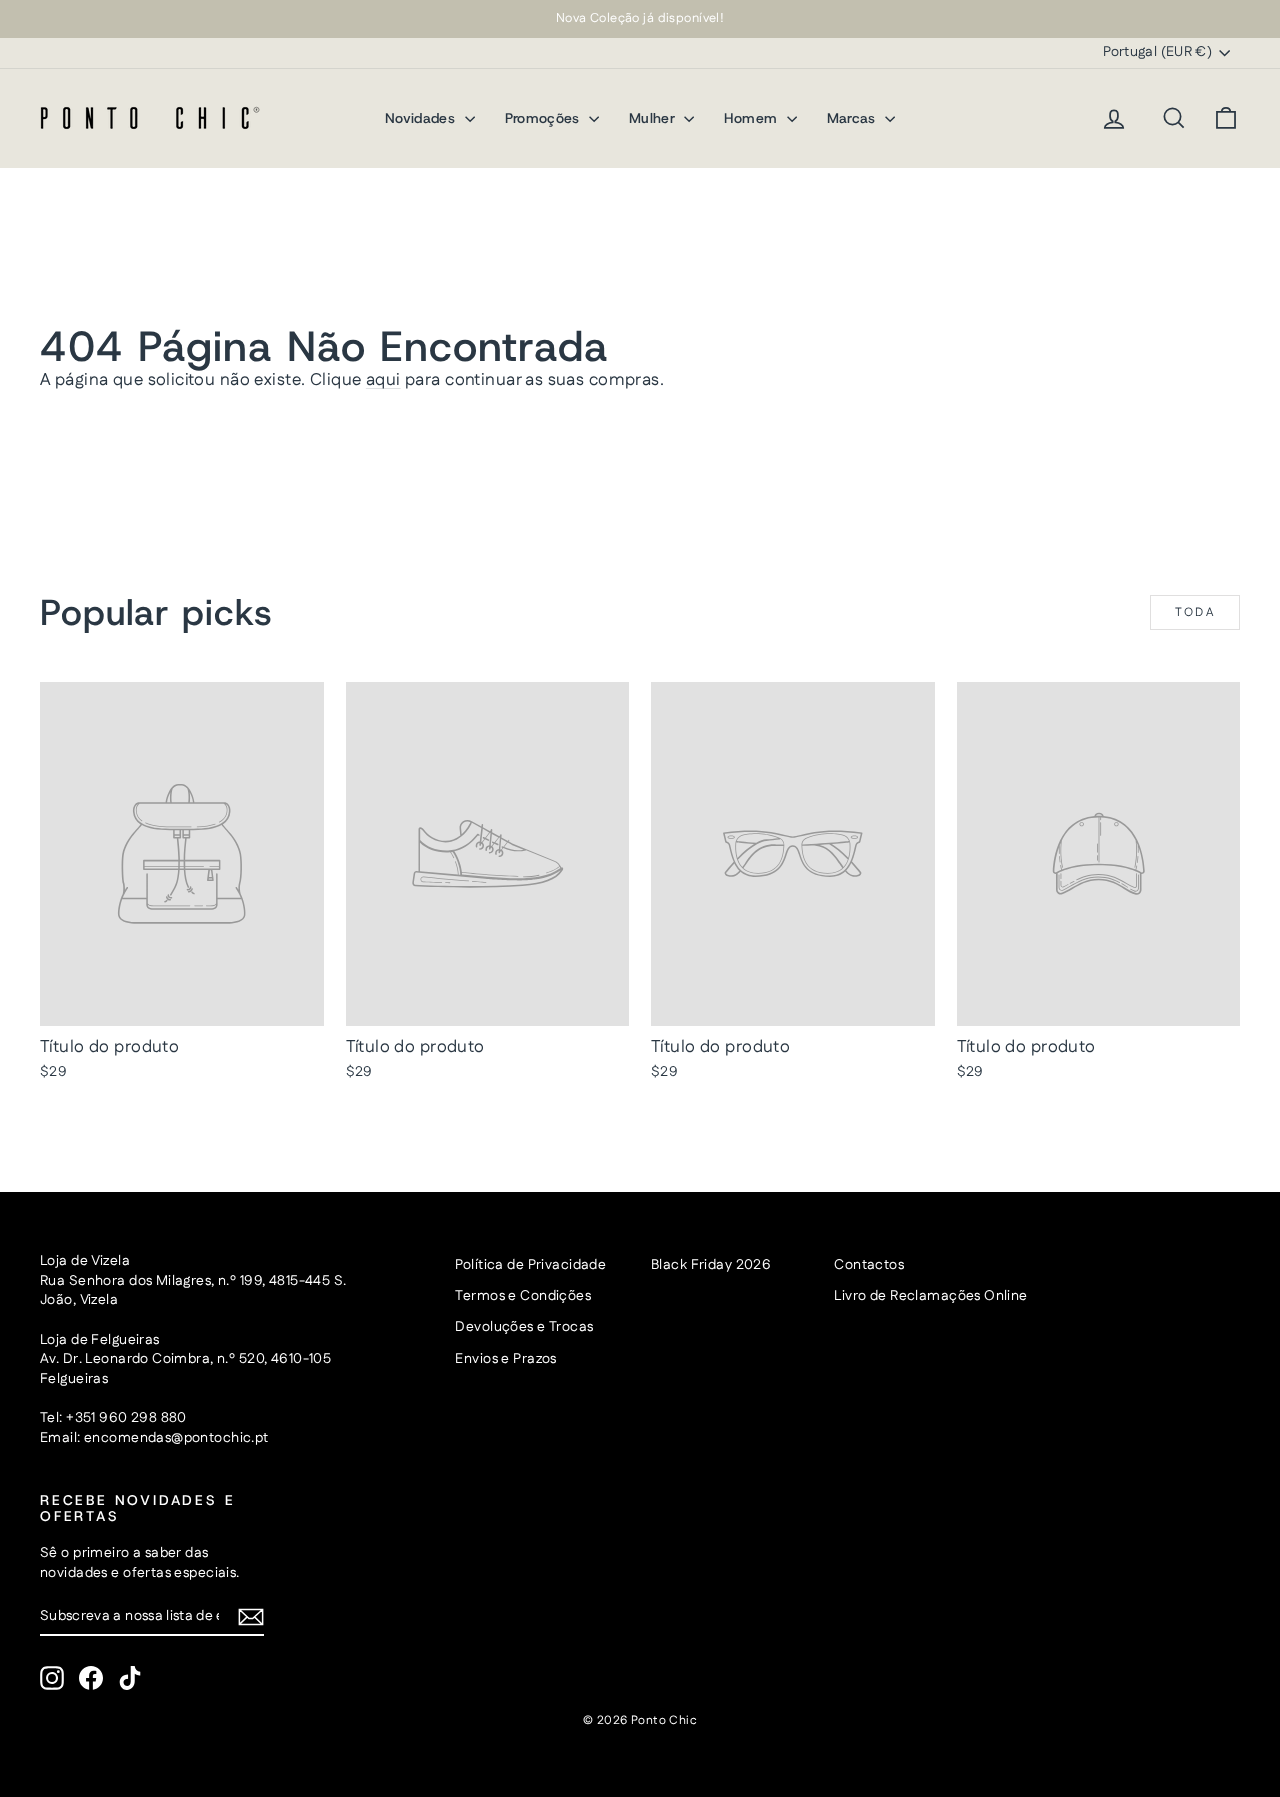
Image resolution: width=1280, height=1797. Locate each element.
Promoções (545, 118)
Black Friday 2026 (711, 1265)
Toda (1195, 612)
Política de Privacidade (530, 1265)
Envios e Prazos (505, 1359)
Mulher (654, 118)
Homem (752, 118)
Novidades (422, 118)
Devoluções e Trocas (524, 1327)
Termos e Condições (523, 1296)
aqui (383, 380)
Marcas (853, 118)
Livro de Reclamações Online (930, 1296)
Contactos (869, 1265)
